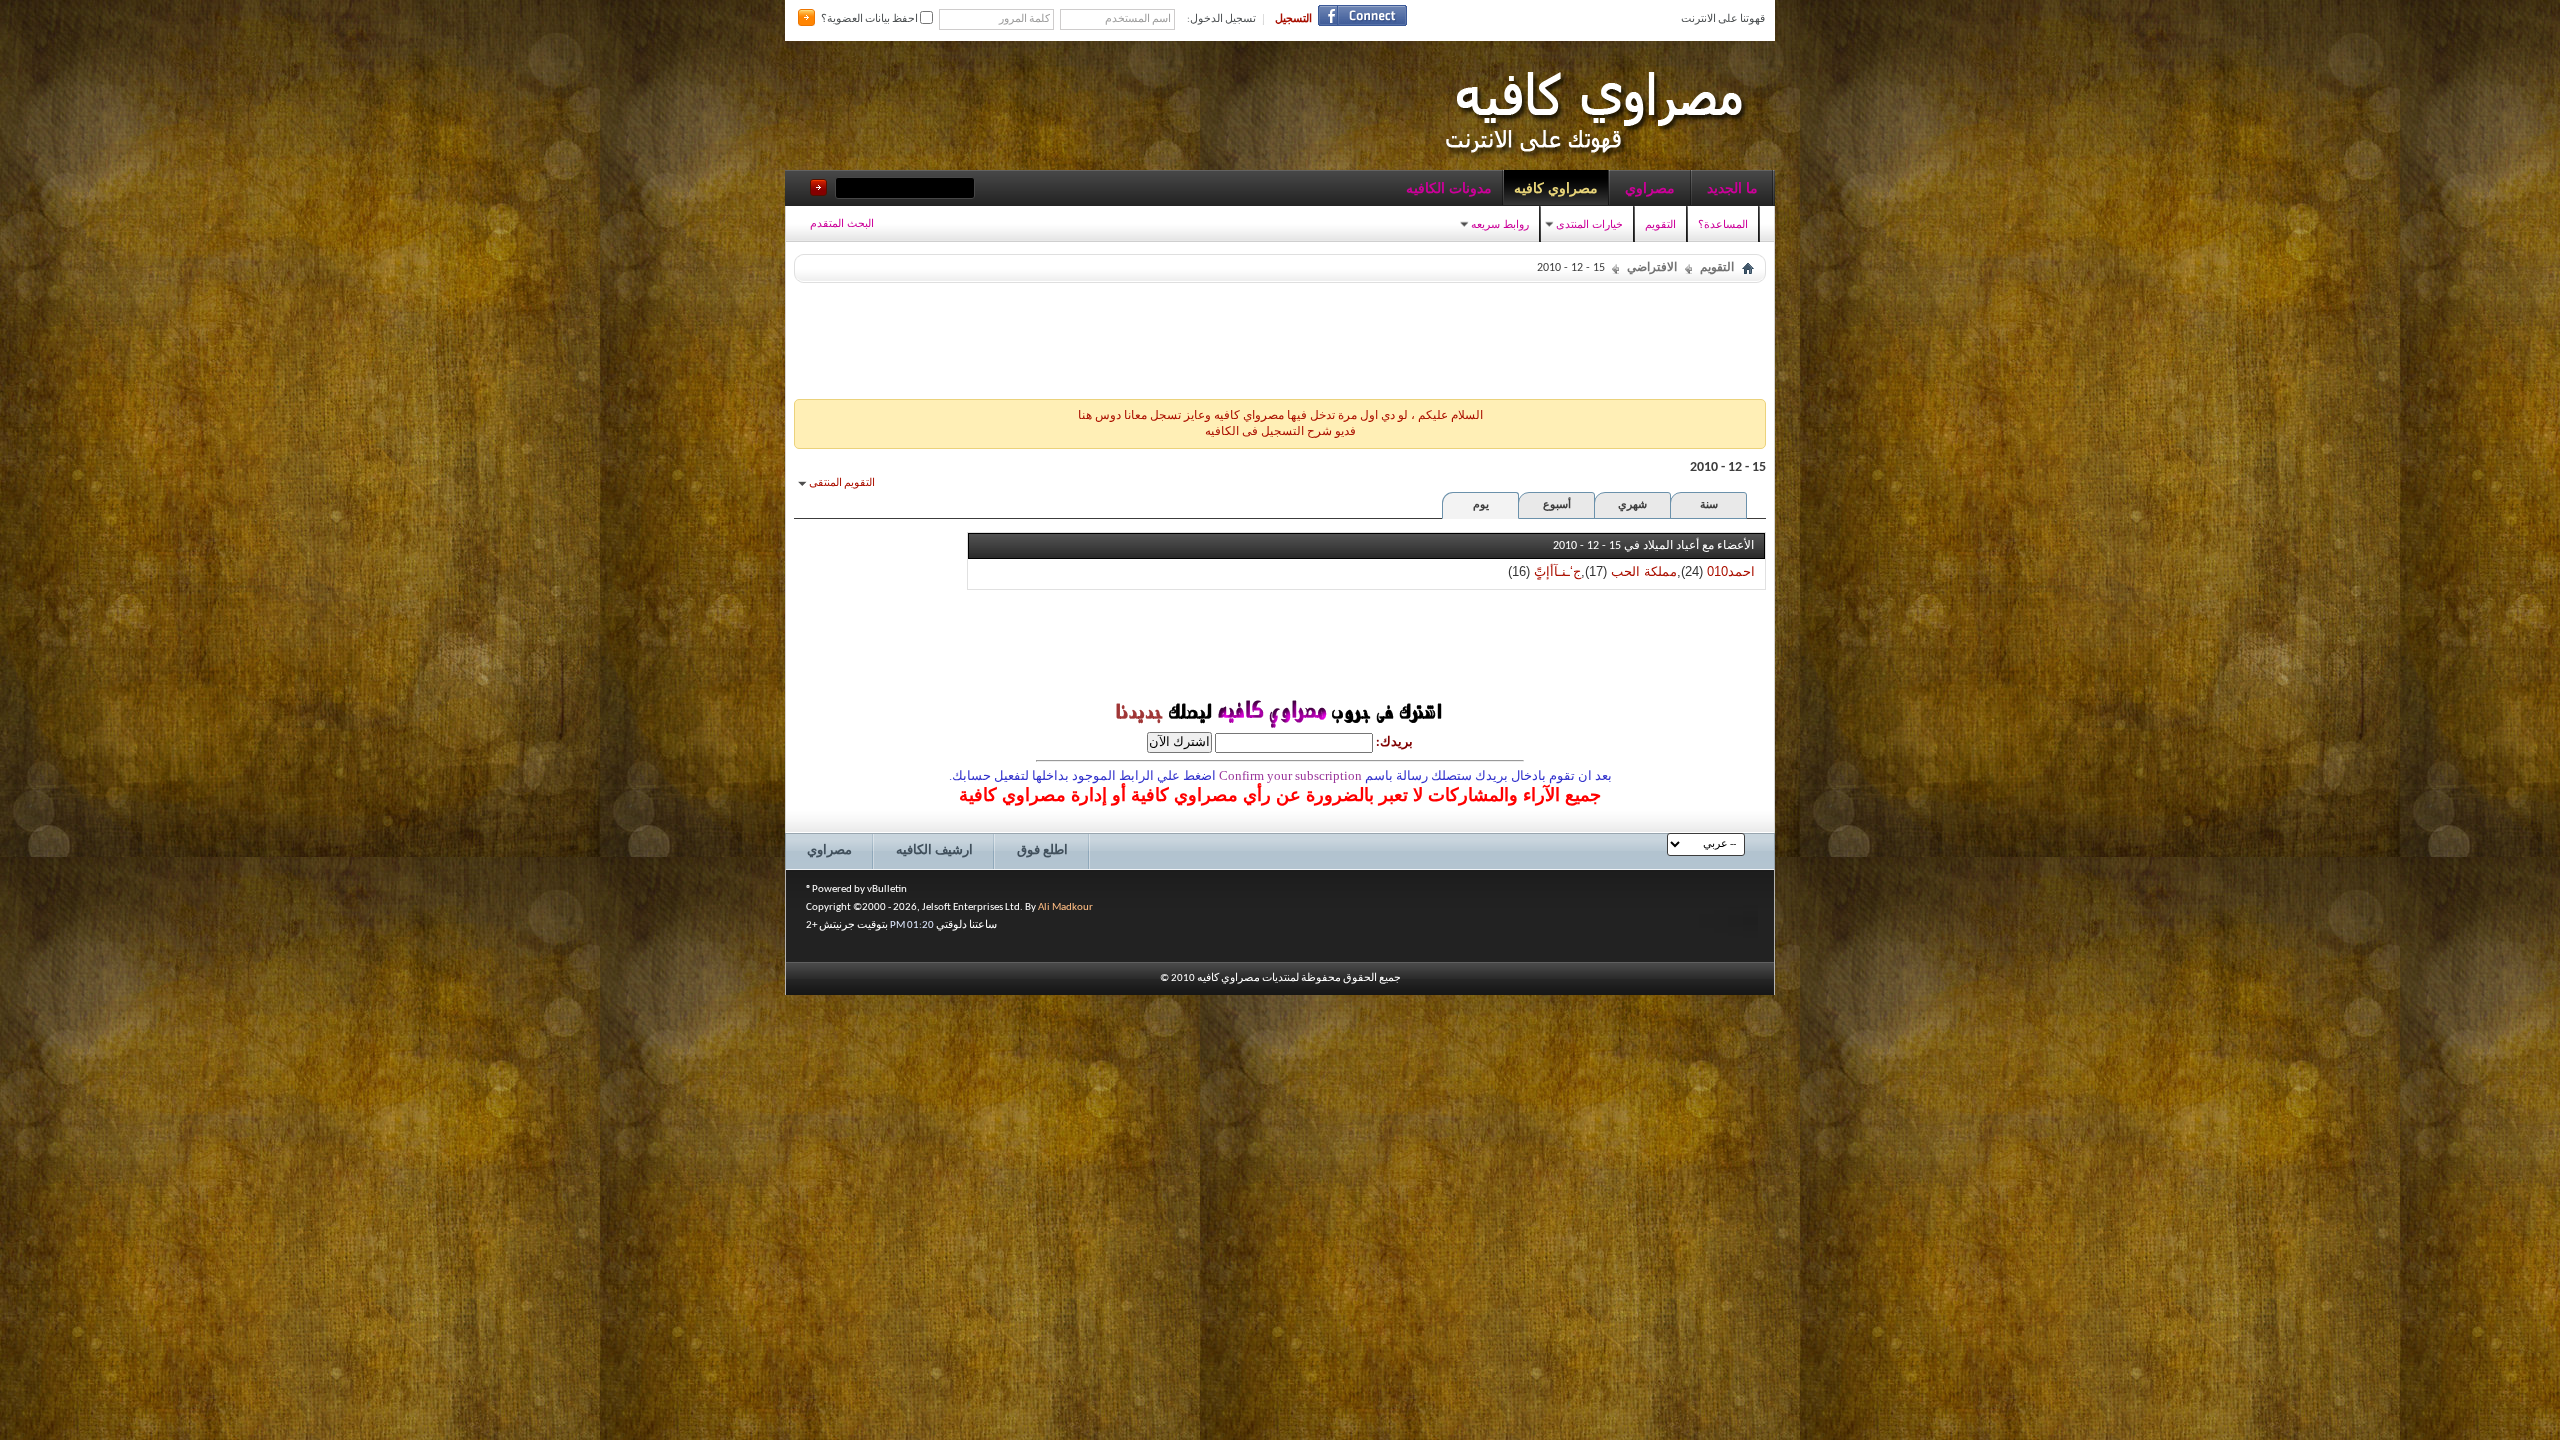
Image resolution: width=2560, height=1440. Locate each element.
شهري (1632, 505)
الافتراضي (1652, 268)
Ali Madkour (1065, 907)
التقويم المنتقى (842, 483)
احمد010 (1731, 571)
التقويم (1660, 224)
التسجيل (1293, 19)
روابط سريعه (1500, 224)
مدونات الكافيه (1449, 188)
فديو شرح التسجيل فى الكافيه (1280, 432)
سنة (1709, 505)
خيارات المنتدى (1589, 224)
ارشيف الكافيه (934, 850)
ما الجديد (1732, 188)
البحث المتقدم (842, 223)
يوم (1481, 505)
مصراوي (1650, 188)
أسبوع (1557, 505)
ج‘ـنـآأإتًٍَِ (1557, 571)
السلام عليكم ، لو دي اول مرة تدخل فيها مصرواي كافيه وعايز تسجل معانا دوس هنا (1280, 416)
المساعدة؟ (1723, 224)
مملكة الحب (1644, 571)
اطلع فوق (1042, 850)
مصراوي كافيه (1556, 188)
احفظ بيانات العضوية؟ (870, 19)
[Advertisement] (1280, 336)
